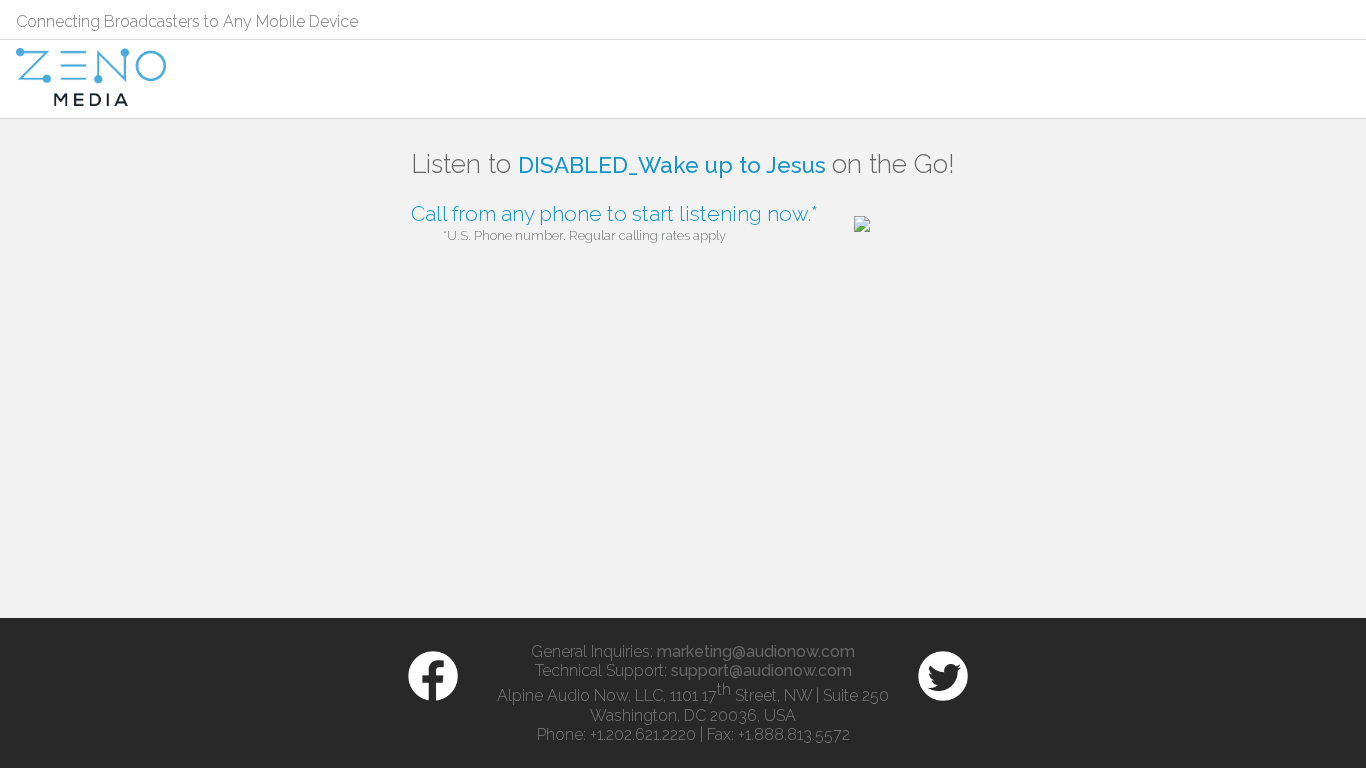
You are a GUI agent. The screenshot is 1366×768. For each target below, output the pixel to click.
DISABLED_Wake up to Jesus (675, 165)
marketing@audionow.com (756, 651)
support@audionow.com (761, 670)
